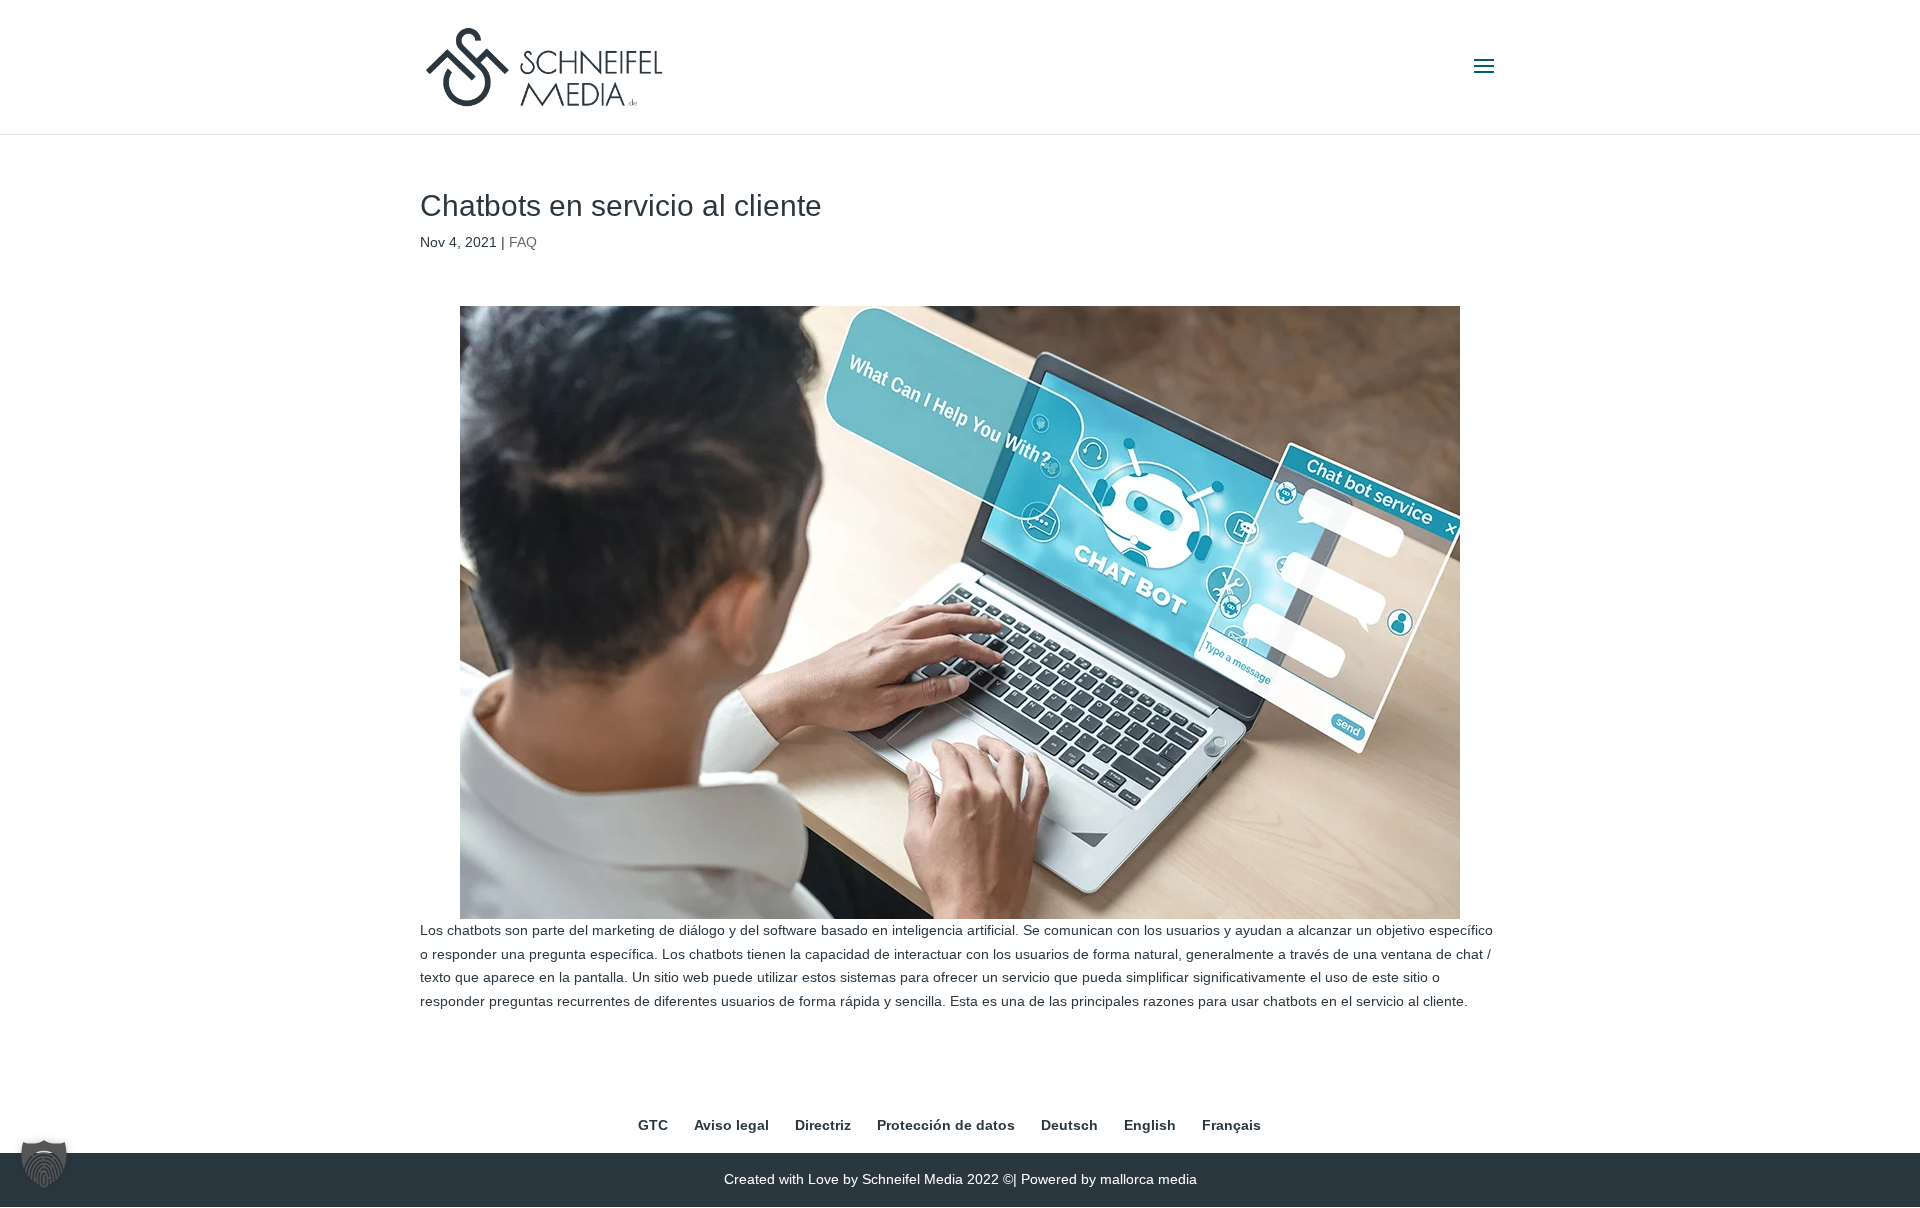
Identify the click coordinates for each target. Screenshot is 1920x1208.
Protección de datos (946, 1125)
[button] (44, 1164)
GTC (653, 1125)
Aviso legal (731, 1125)
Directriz (823, 1125)
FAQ (523, 242)
